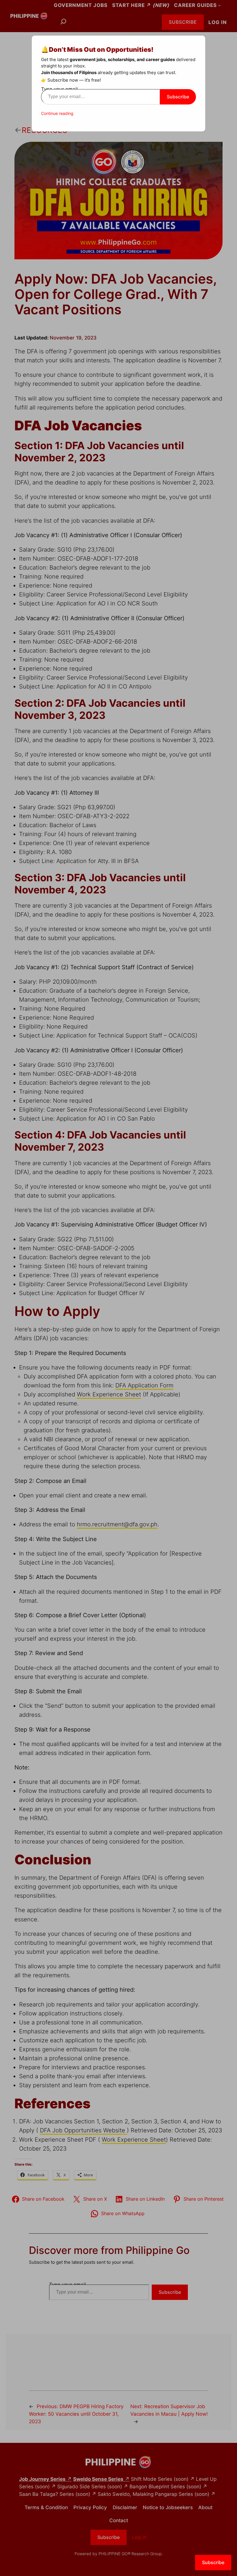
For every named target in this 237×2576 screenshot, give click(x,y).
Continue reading (57, 113)
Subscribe (178, 97)
